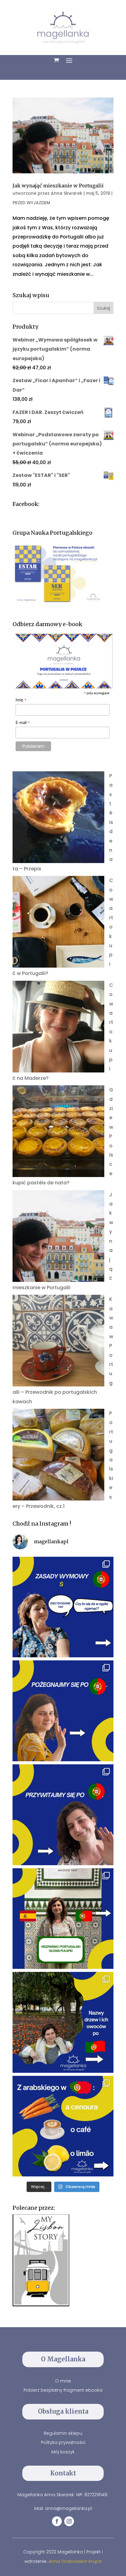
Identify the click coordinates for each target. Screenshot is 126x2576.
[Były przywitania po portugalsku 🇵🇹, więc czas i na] (63, 1711)
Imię (21, 701)
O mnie (63, 2381)
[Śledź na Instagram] (69, 2521)
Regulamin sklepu (63, 2433)
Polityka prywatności (63, 2442)
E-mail (23, 723)
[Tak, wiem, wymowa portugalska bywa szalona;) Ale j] (63, 1607)
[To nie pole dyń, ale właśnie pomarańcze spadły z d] (63, 2022)
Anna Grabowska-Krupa (75, 2561)
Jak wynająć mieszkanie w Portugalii (58, 186)
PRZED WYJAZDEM (31, 203)
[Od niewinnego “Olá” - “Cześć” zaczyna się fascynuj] (63, 1815)
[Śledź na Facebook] (57, 2521)
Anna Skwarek (67, 193)
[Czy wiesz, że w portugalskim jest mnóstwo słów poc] (63, 2126)
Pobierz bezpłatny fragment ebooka (63, 2390)
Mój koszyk (63, 2452)
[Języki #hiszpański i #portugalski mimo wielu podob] (63, 1919)
